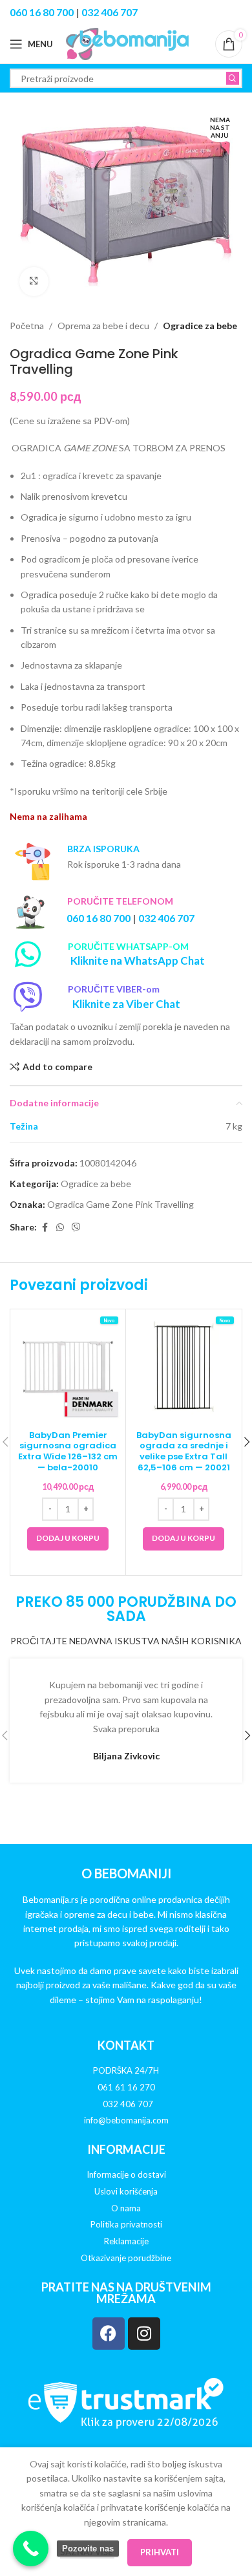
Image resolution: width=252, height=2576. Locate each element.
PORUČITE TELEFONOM (120, 901)
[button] (68, 1539)
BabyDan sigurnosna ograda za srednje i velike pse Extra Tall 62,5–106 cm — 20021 (184, 1452)
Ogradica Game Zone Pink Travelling (121, 1204)
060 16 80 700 (42, 12)
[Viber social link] (76, 1228)
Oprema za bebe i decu (103, 326)
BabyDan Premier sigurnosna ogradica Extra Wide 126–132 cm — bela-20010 (68, 1452)
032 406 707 (110, 12)
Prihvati (160, 2552)
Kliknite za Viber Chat (126, 1004)
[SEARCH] (233, 78)
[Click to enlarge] (34, 282)
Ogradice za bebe (200, 326)
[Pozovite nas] (31, 2549)
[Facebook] (109, 2334)
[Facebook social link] (45, 1228)
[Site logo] (127, 43)
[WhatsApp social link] (60, 1228)
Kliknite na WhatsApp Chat (138, 961)
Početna (27, 326)
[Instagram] (144, 2334)
